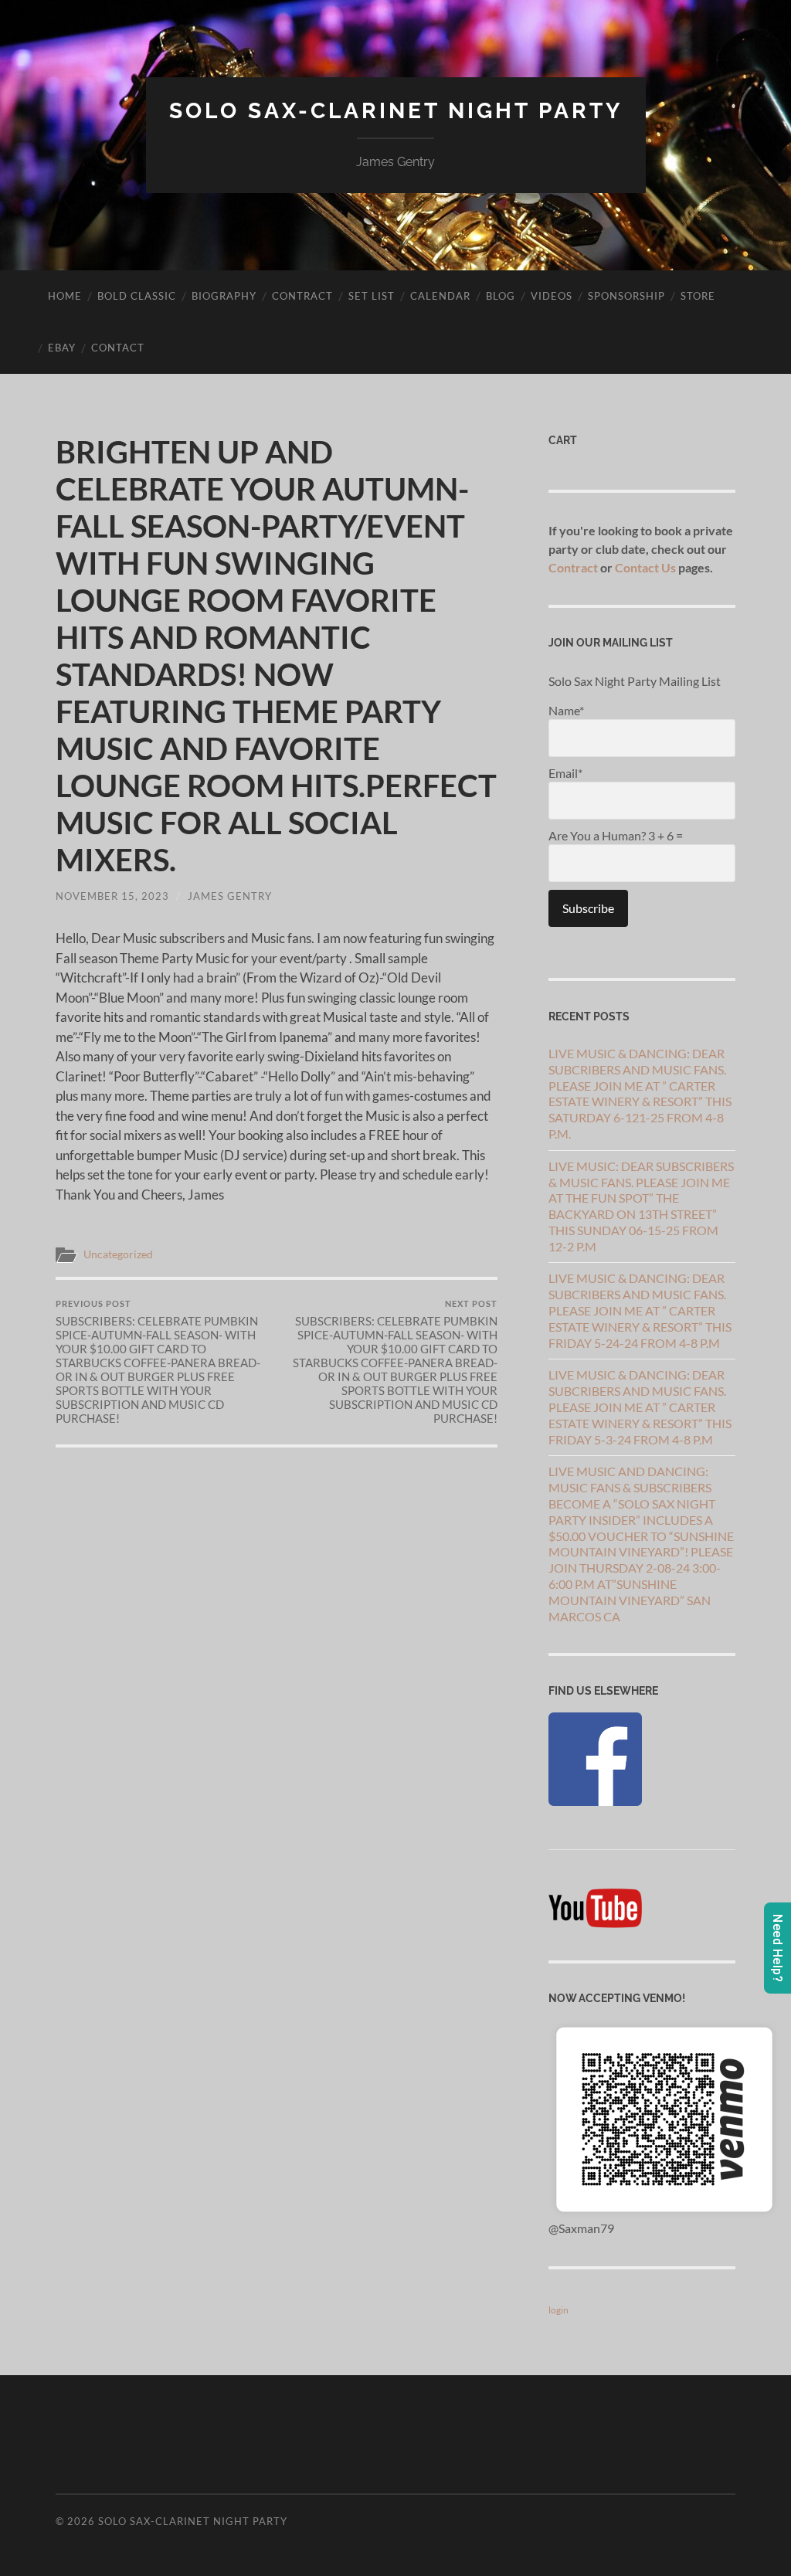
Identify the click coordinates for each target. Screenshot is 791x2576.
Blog (501, 296)
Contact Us (645, 567)
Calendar (440, 296)
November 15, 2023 (112, 896)
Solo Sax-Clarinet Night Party (396, 111)
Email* (565, 773)
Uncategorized (118, 1254)
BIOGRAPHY (224, 296)
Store (698, 296)
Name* (566, 710)
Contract (302, 296)
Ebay (62, 348)
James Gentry (230, 896)
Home (65, 296)
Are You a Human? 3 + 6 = (616, 835)
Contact (118, 348)
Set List (372, 296)
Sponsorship (626, 296)
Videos (552, 296)
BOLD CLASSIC (137, 296)
